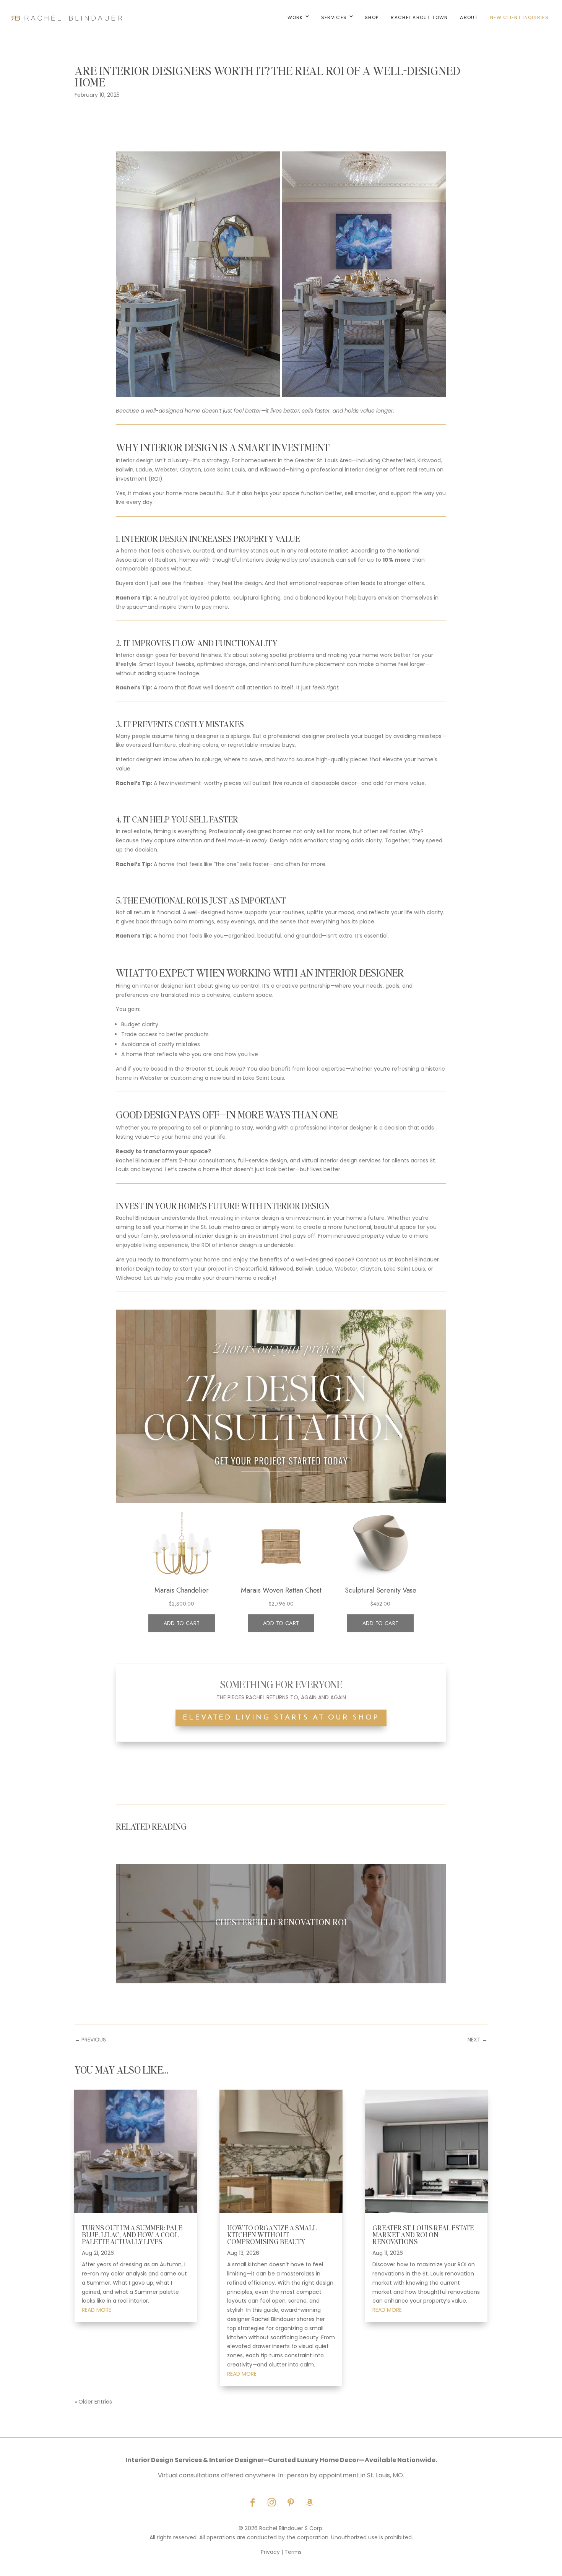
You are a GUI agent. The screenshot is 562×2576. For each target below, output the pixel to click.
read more (97, 2310)
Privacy (270, 2552)
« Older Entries (93, 2402)
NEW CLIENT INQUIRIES (519, 17)
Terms (293, 2552)
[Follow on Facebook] (252, 2503)
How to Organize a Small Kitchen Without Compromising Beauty (272, 2234)
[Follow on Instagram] (271, 2503)
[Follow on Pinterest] (291, 2503)
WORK (295, 17)
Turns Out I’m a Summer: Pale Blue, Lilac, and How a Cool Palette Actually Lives (132, 2234)
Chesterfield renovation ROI (281, 1922)
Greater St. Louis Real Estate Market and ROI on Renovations (423, 2234)
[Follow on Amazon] (310, 2503)
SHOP (372, 17)
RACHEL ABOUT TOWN (419, 17)
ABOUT (469, 17)
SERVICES (334, 17)
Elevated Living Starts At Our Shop (281, 1718)
